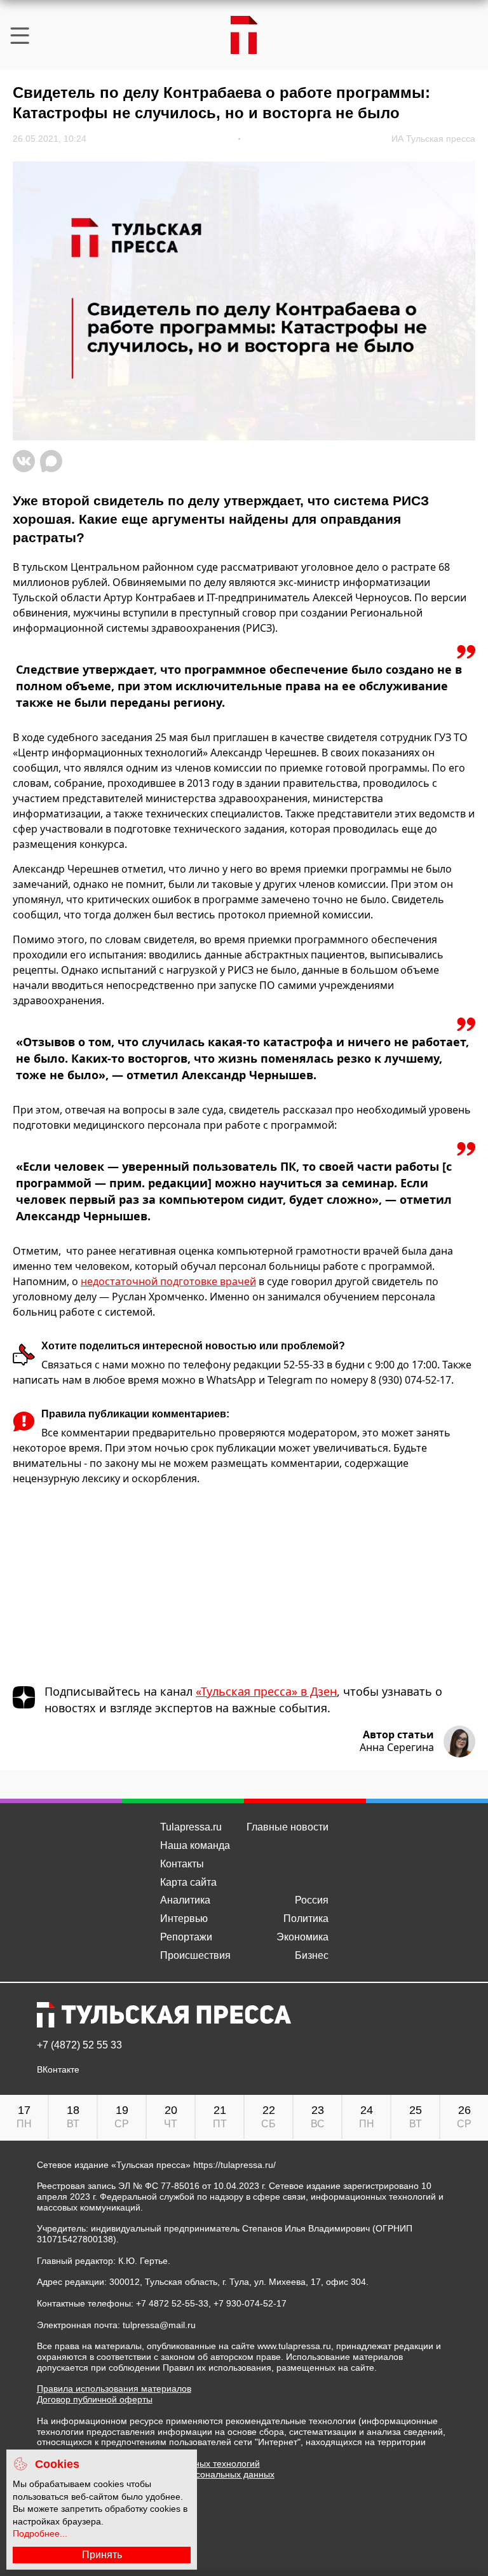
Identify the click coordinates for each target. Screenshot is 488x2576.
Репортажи (186, 1937)
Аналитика (185, 1900)
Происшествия (195, 1955)
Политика (306, 1918)
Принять (102, 2555)
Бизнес (312, 1955)
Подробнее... (40, 2533)
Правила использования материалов (114, 2389)
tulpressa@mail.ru (159, 2325)
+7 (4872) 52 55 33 (79, 2045)
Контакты (182, 1864)
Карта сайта (188, 1882)
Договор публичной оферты (95, 2399)
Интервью (184, 1918)
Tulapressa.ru (191, 1827)
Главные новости (288, 1827)
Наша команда (195, 1845)
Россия (312, 1900)
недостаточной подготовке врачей (168, 1281)
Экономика (302, 1937)
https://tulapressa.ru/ (234, 2165)
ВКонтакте (58, 2070)
